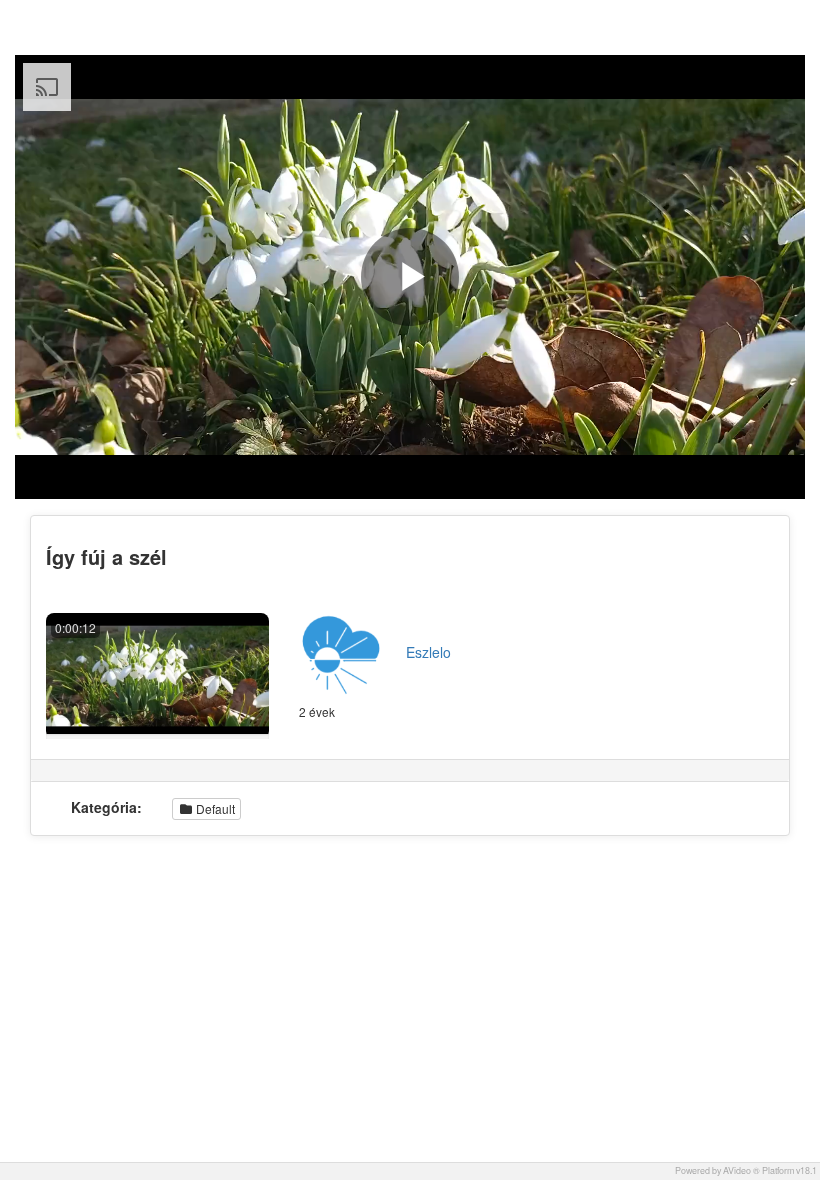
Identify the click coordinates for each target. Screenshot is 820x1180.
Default (214, 808)
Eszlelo (428, 652)
